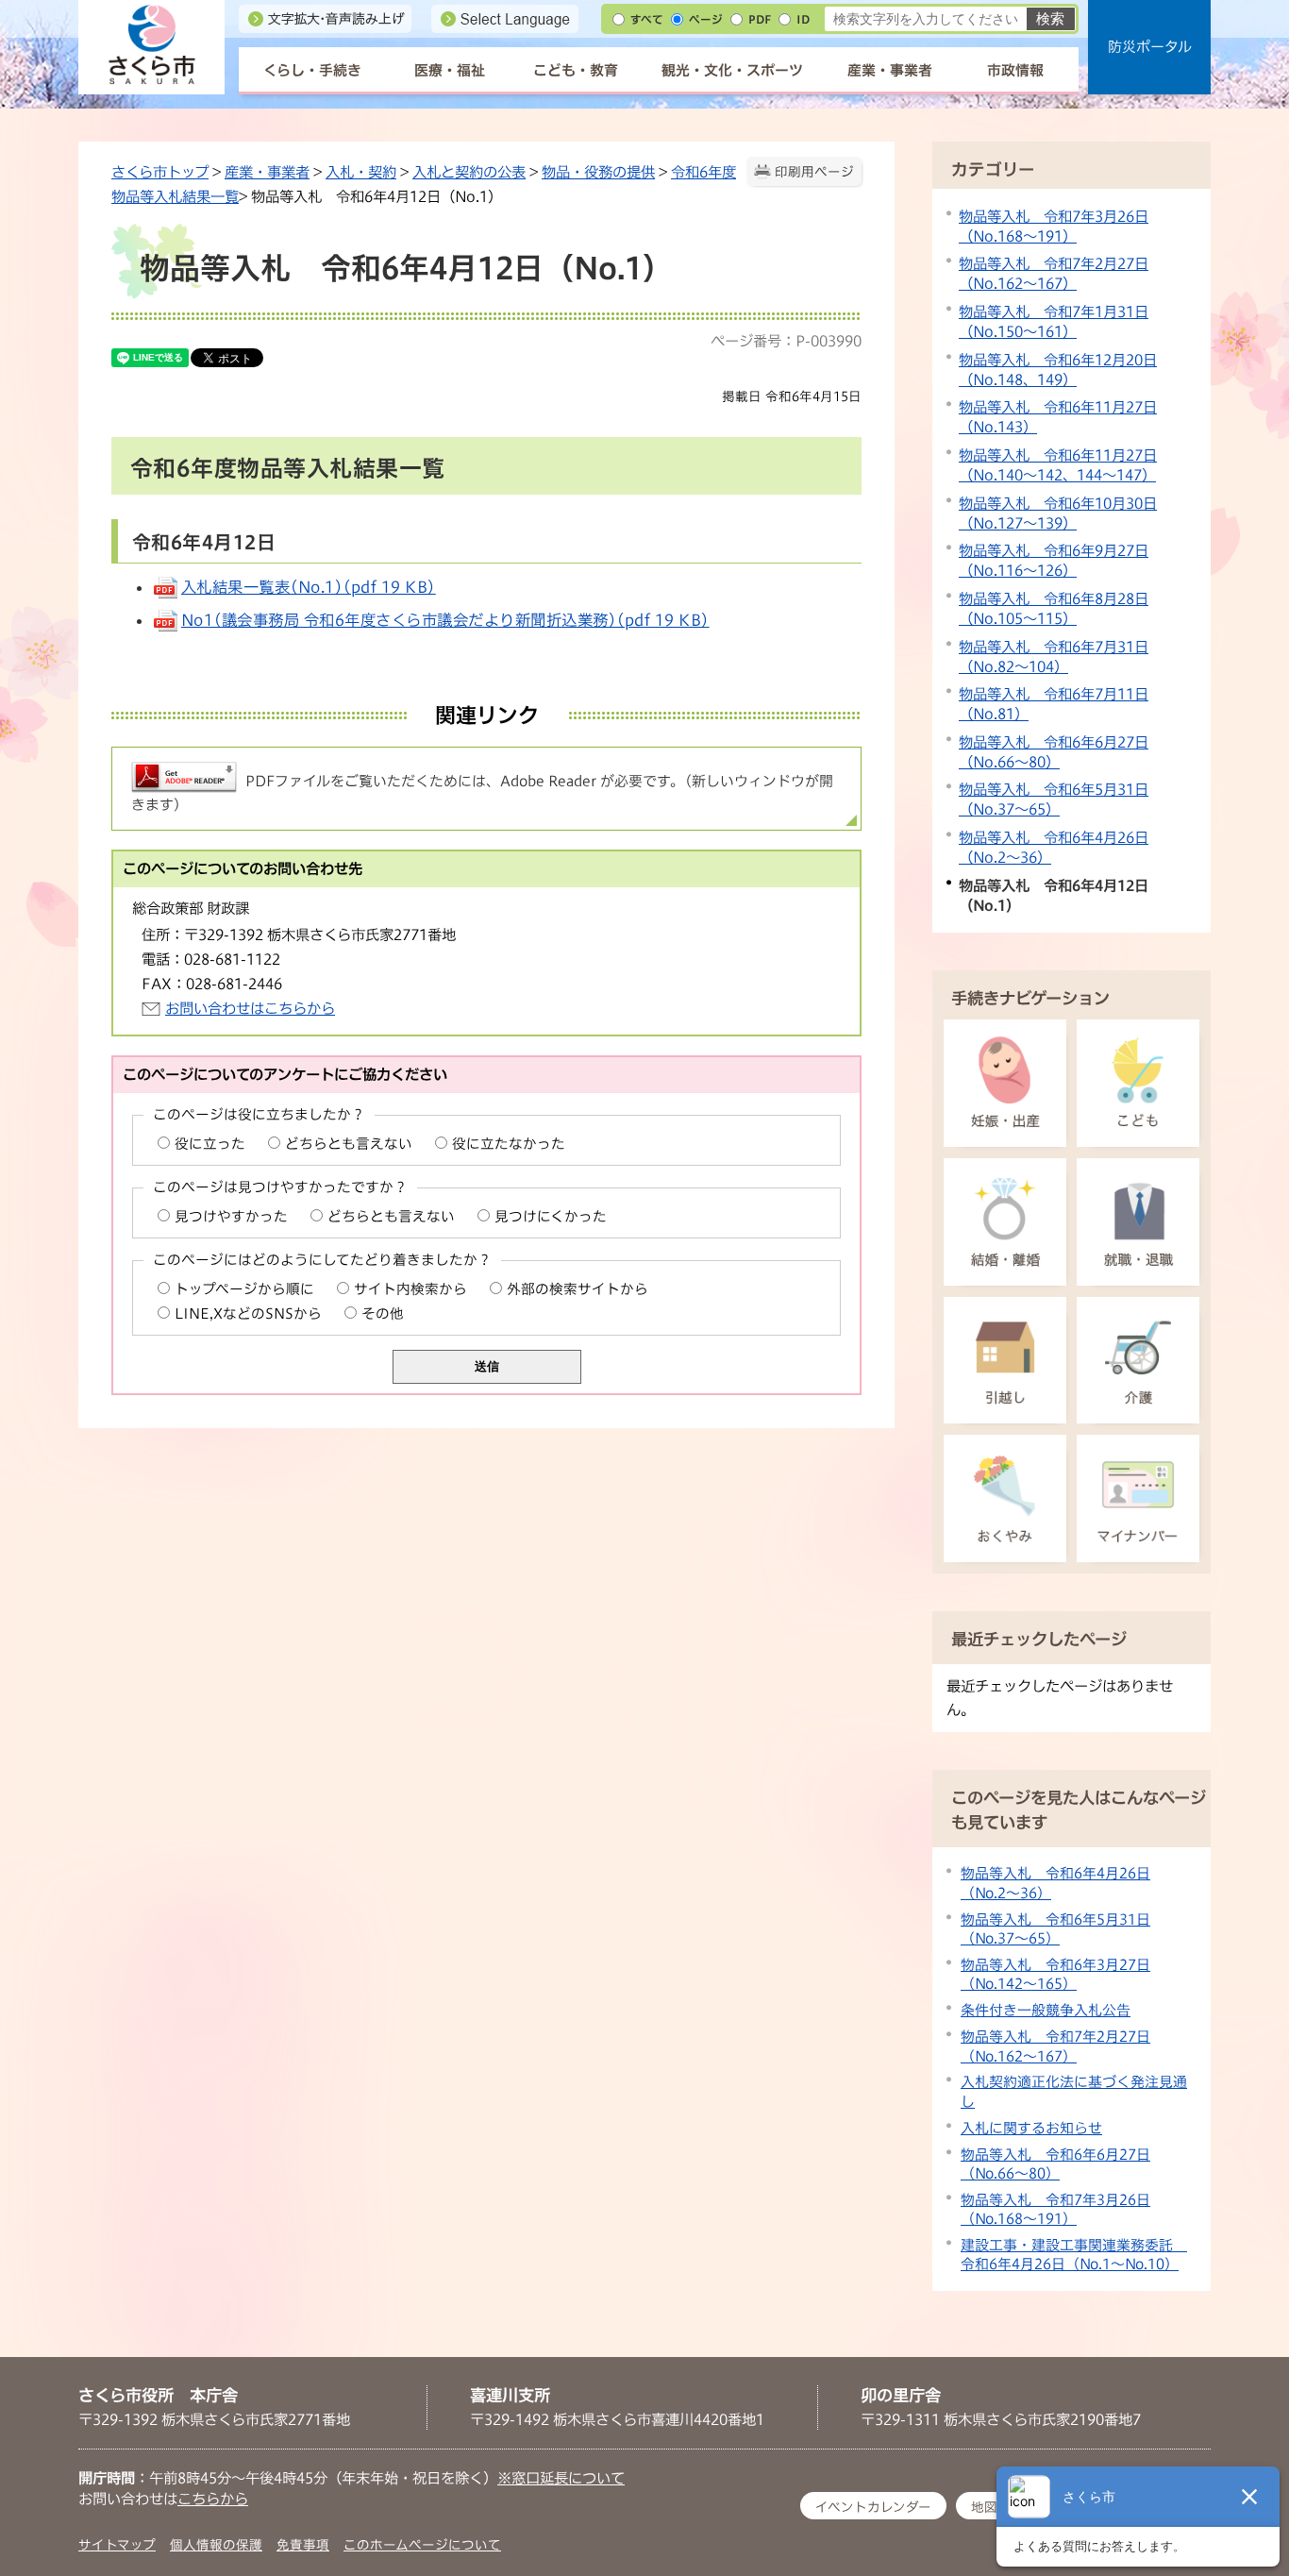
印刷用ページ (814, 172)
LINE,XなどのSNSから (248, 1313)
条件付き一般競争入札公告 (1046, 2010)
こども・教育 (576, 70)
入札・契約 (361, 172)
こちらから (213, 2499)
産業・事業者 (890, 70)
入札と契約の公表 (469, 172)
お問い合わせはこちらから (250, 1008)
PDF (760, 19)
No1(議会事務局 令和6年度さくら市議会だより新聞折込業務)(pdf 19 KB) (445, 620)
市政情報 (1015, 70)
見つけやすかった (231, 1216)
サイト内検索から (410, 1289)
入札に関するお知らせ (1031, 2128)
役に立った (210, 1144)
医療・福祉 (450, 70)
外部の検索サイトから (578, 1289)
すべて (647, 19)
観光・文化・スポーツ (732, 70)
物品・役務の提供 (598, 172)
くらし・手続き (312, 70)
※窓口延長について (561, 2478)
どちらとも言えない (349, 1144)
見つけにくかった (551, 1216)
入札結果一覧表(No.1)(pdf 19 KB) (309, 587)
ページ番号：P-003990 (786, 341)
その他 (383, 1313)
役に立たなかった (509, 1144)
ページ (706, 19)
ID (803, 19)
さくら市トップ (160, 172)
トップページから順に (244, 1289)
